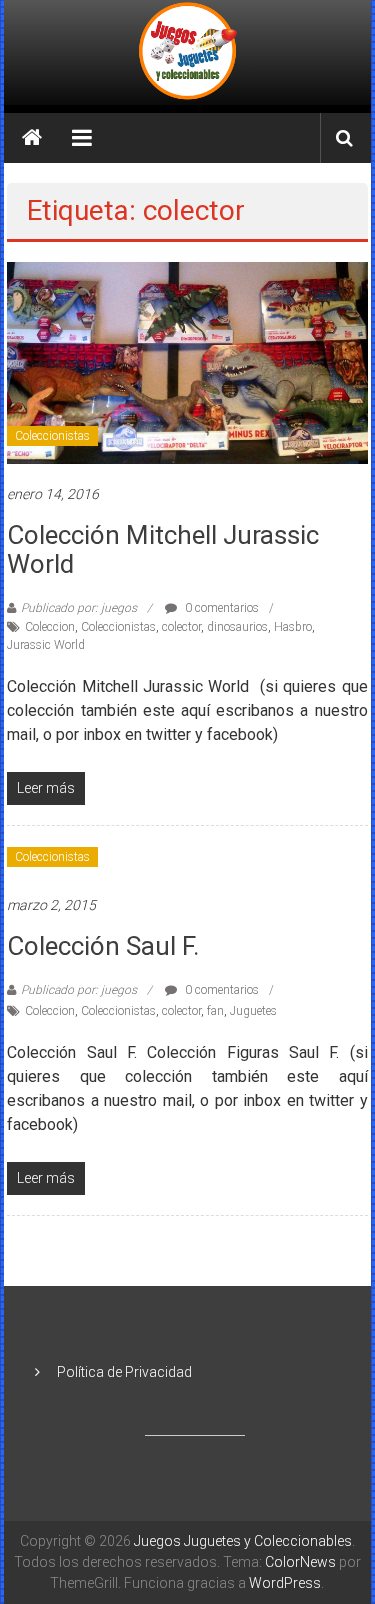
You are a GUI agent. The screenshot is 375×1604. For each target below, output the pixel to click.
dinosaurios (237, 627)
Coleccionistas (52, 436)
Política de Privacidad (124, 1372)
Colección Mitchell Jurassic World (163, 549)
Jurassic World (46, 645)
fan (215, 1011)
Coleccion (50, 627)
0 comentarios (220, 608)
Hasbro (293, 627)
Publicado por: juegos (79, 608)
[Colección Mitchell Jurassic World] (187, 362)
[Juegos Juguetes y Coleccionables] (188, 52)
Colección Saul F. (103, 946)
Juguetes (253, 1011)
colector (181, 627)
